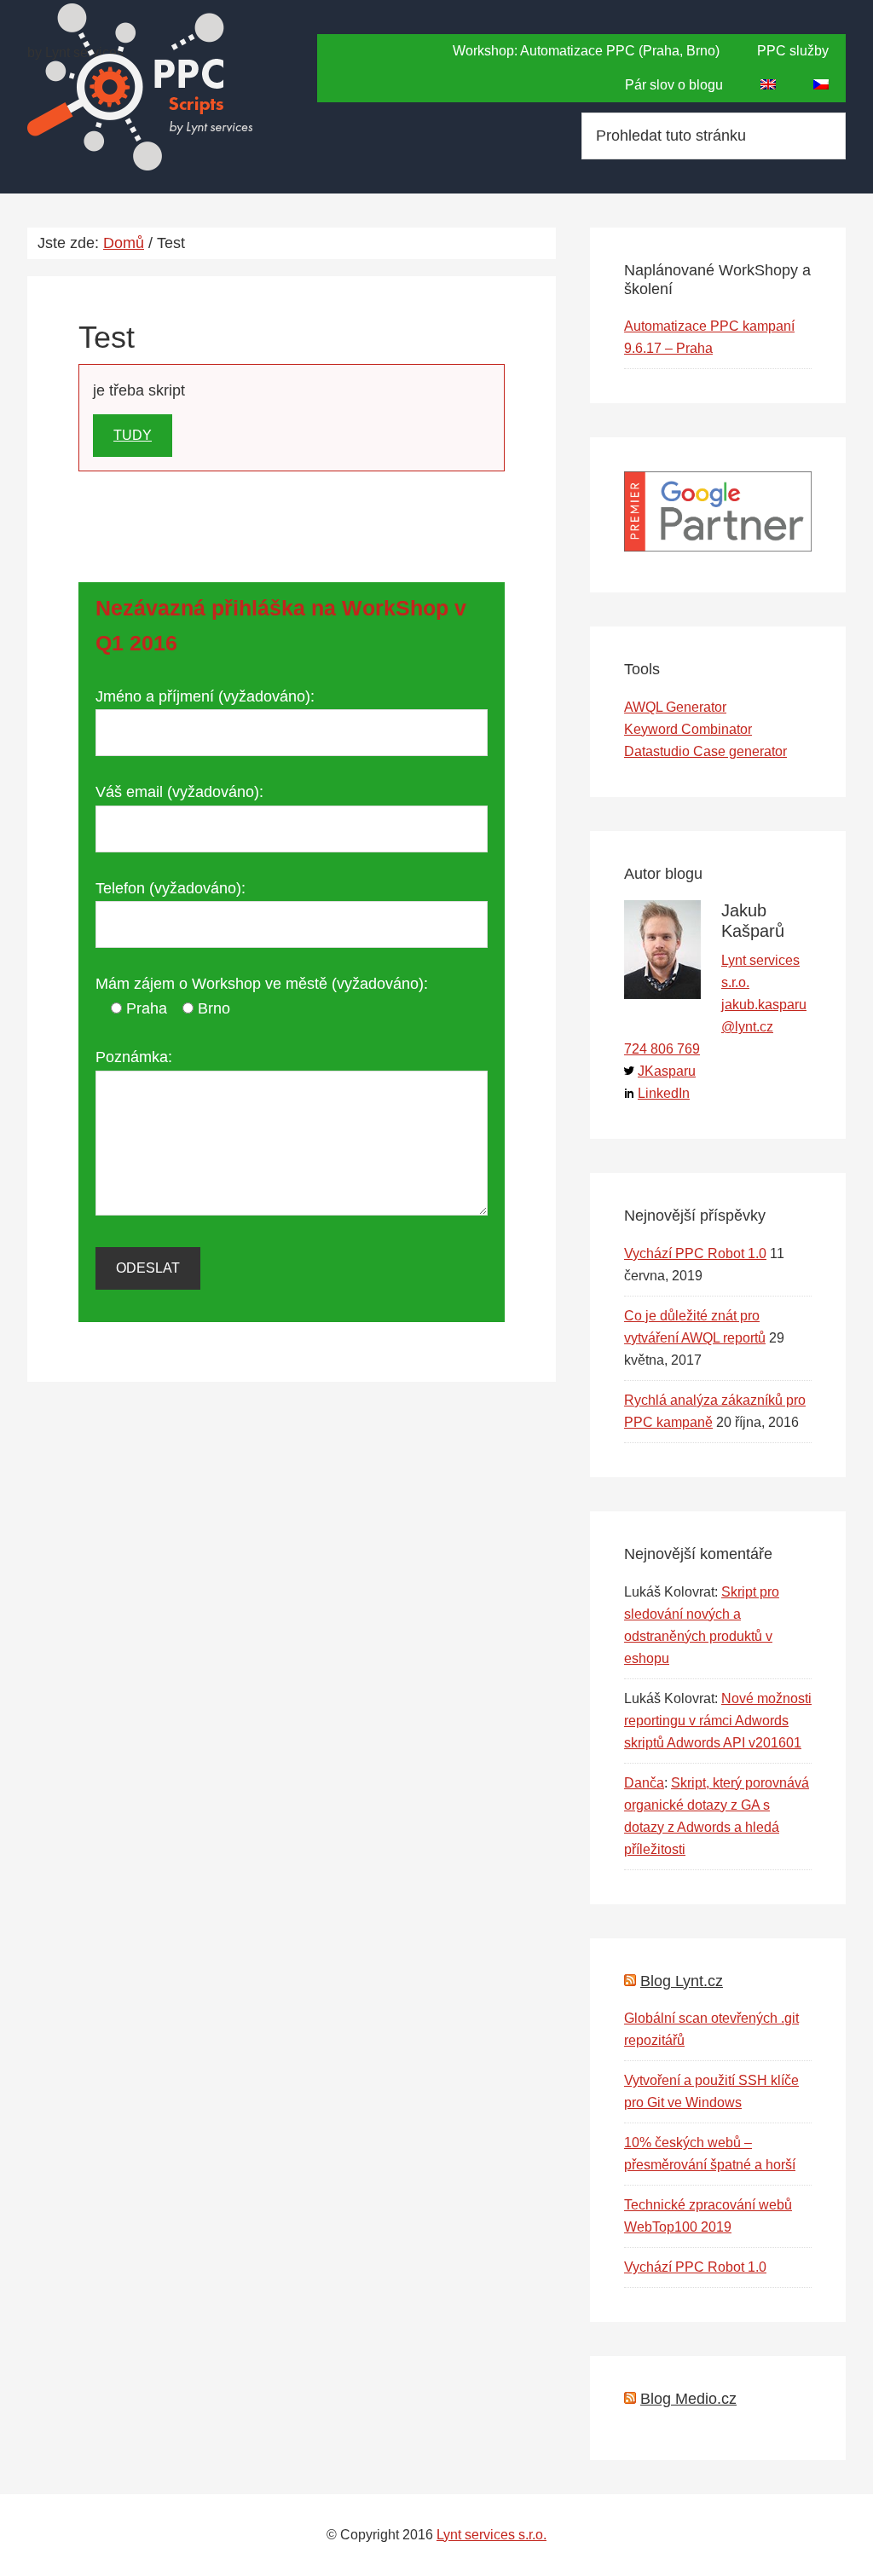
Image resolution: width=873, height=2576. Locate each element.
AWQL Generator (675, 707)
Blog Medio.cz (688, 2399)
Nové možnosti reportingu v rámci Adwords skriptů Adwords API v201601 (718, 1721)
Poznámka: (134, 1057)
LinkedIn (664, 1093)
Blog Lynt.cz (682, 1981)
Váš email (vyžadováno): (179, 792)
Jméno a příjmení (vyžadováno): (205, 696)
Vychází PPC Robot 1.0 (695, 1253)
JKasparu (667, 1071)
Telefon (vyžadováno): (171, 888)
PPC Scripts (141, 87)
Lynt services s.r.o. (491, 2535)
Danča (644, 1783)
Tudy (133, 435)
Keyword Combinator (688, 729)
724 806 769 (662, 1049)
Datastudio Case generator (705, 751)
